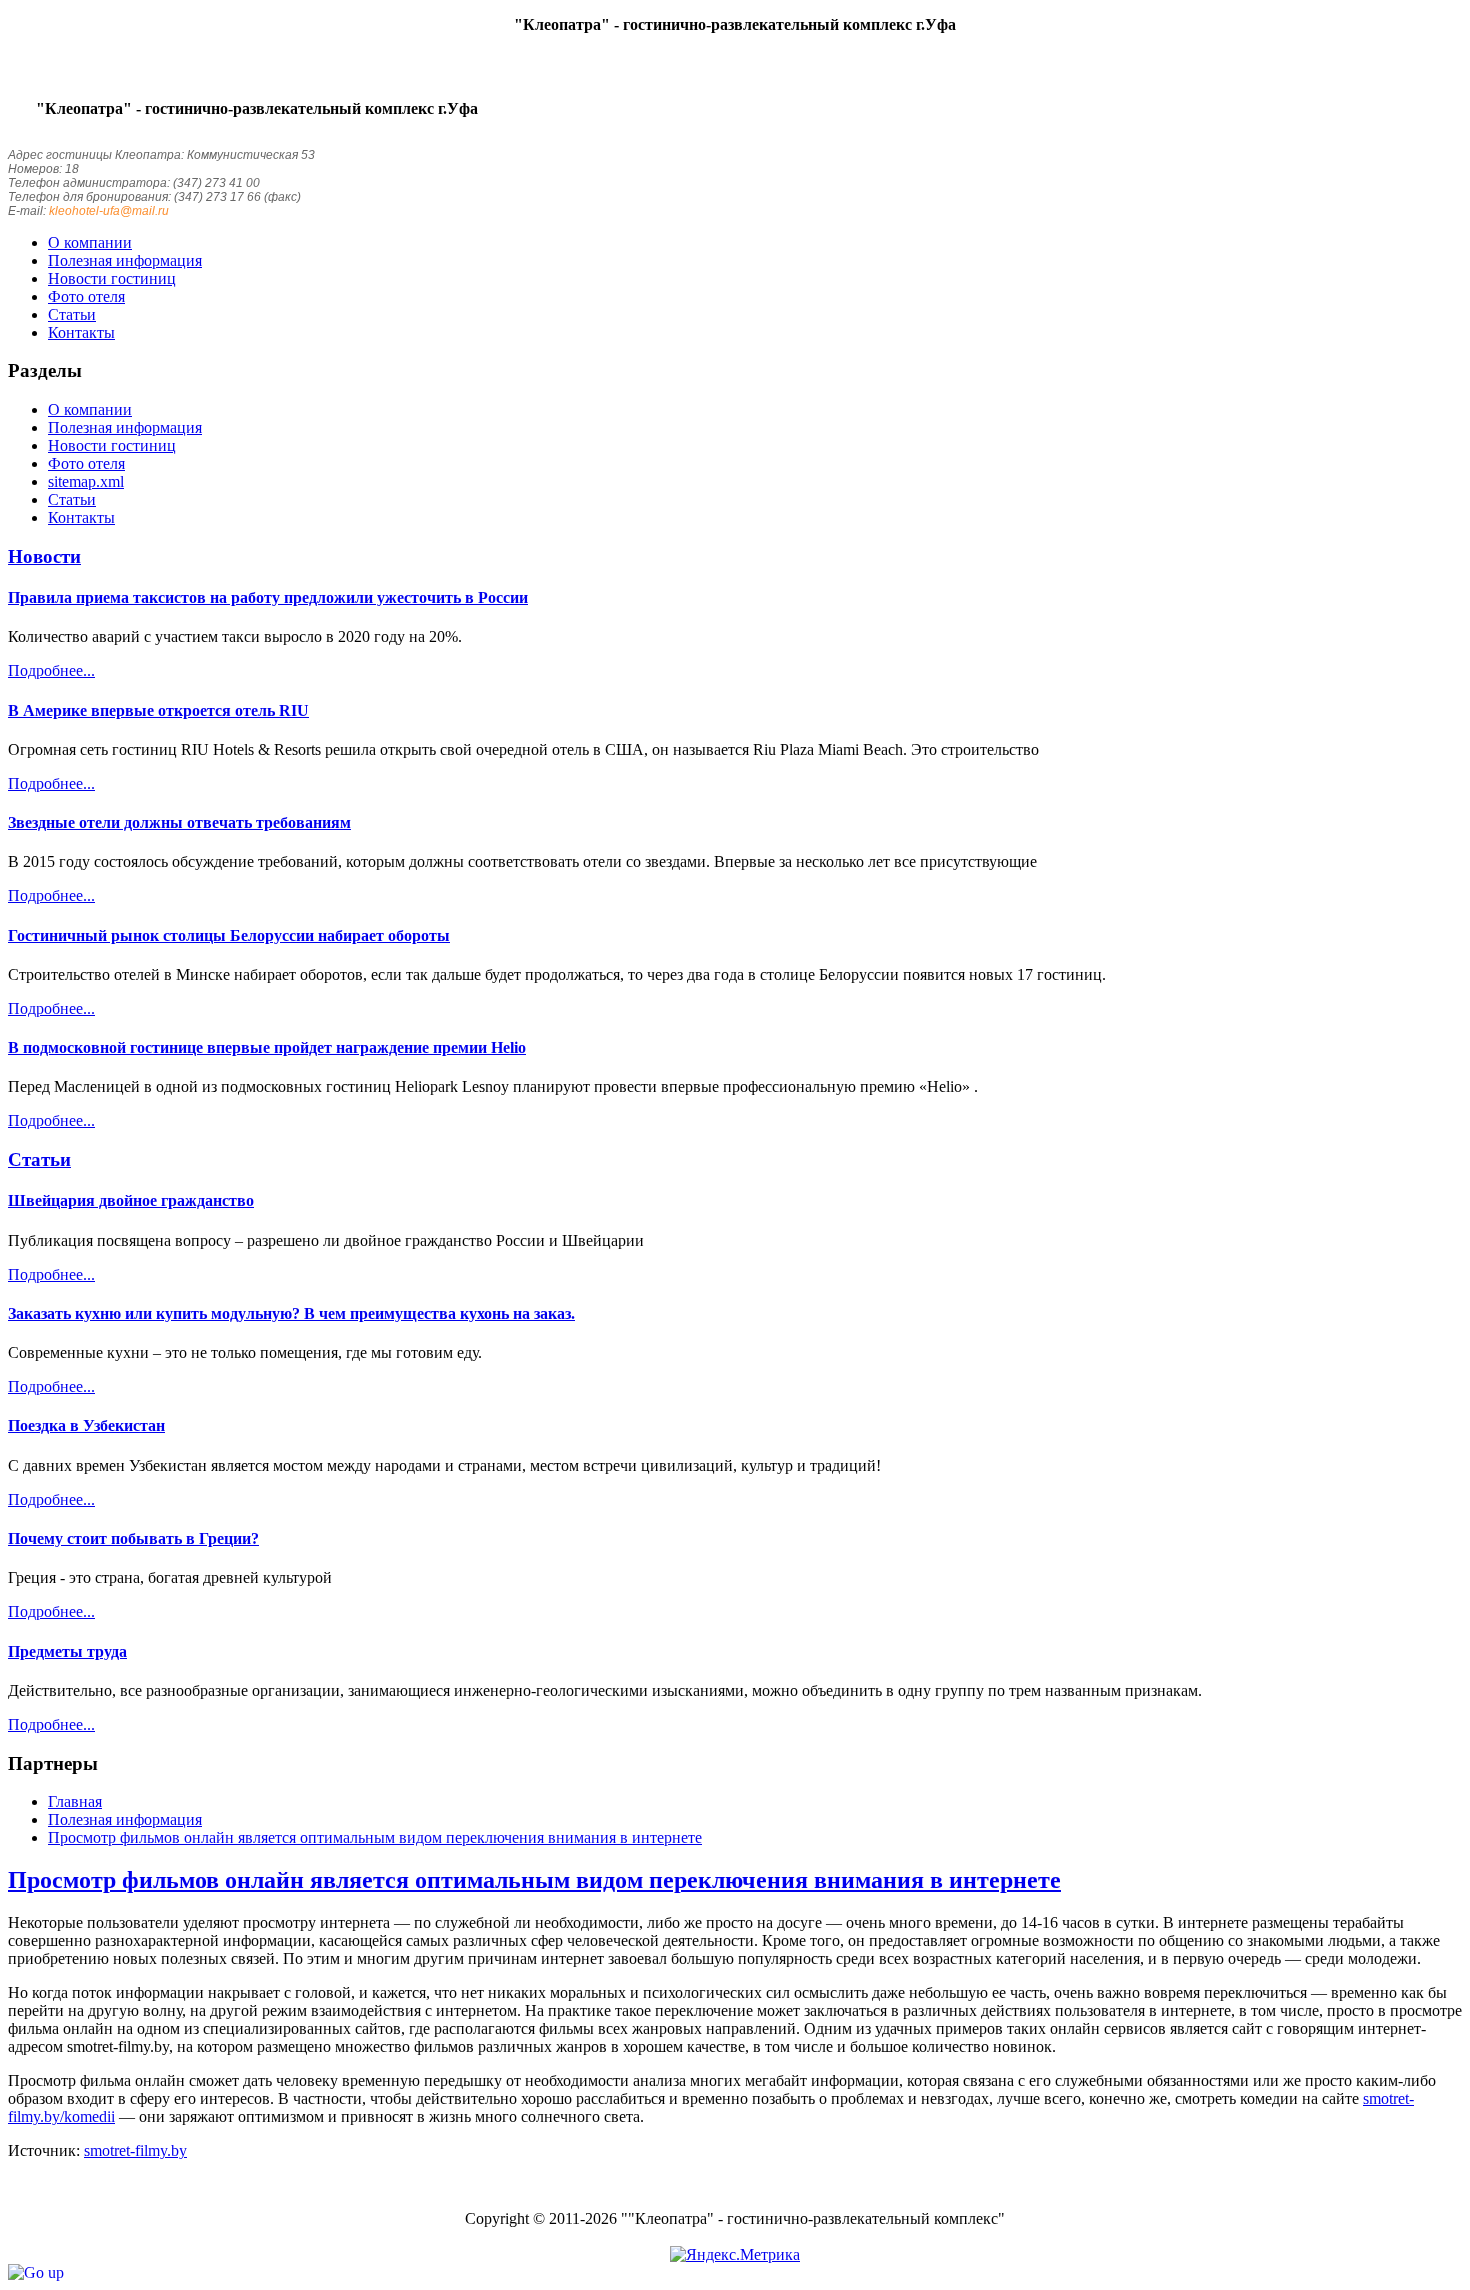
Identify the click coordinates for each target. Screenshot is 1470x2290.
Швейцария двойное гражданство (131, 1200)
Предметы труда (67, 1651)
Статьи (72, 499)
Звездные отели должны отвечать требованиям (179, 822)
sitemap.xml (86, 481)
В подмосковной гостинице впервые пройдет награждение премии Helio (267, 1047)
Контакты (81, 517)
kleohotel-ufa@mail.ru (109, 211)
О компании (90, 409)
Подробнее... (51, 670)
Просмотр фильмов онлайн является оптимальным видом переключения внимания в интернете (534, 1880)
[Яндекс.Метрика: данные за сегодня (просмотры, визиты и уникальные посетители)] (735, 2255)
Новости (44, 556)
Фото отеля (86, 463)
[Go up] (36, 2272)
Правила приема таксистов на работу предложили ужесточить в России (268, 597)
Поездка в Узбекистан (86, 1425)
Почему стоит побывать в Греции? (133, 1538)
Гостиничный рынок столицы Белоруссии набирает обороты (229, 935)
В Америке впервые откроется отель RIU (158, 710)
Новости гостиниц (112, 445)
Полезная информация (125, 427)
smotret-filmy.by (135, 2150)
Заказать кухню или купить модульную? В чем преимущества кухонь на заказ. (291, 1313)
